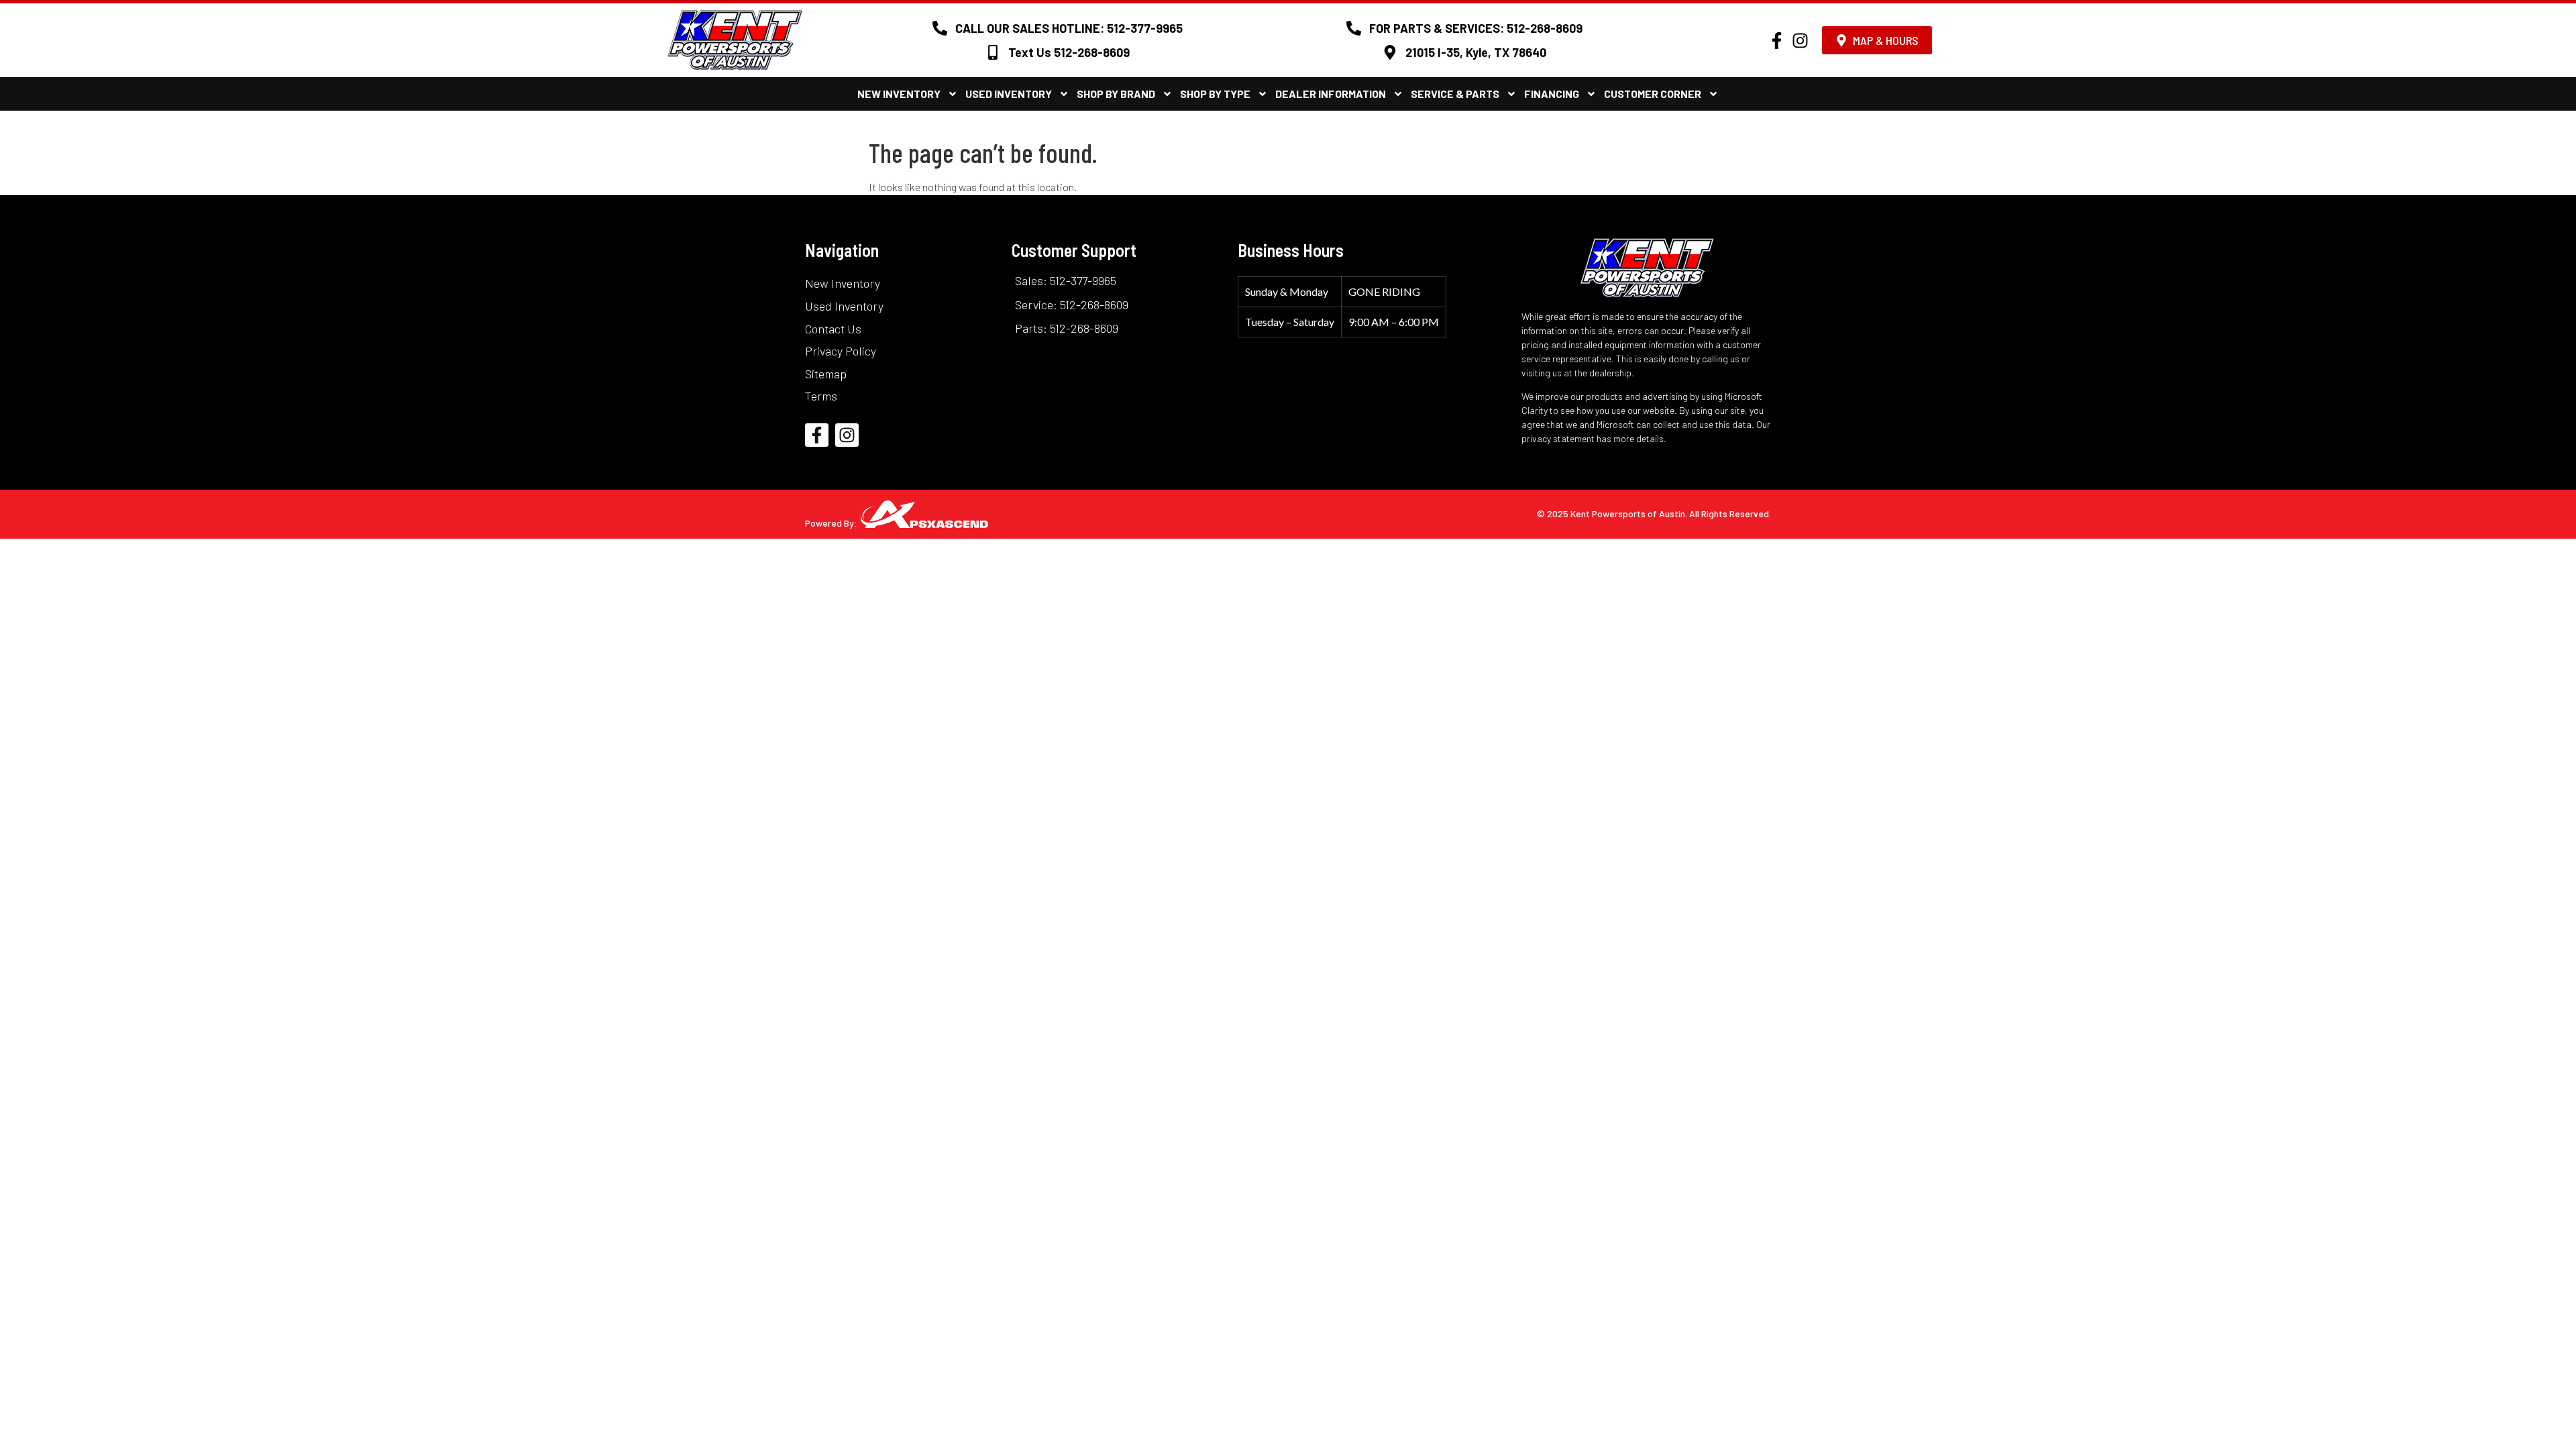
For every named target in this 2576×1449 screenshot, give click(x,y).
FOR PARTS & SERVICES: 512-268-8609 (1476, 28)
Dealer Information (1331, 94)
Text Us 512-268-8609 (1069, 52)
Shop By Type (1215, 94)
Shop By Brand (1116, 94)
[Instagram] (1800, 41)
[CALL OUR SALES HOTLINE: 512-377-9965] (940, 28)
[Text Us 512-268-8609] (993, 52)
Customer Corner (1653, 94)
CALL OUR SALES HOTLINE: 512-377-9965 (1069, 28)
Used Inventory (1009, 94)
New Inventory (899, 94)
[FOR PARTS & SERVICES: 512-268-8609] (1354, 28)
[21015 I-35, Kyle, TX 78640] (1390, 52)
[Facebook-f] (1777, 41)
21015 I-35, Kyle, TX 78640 (1476, 52)
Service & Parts (1455, 94)
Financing (1552, 94)
